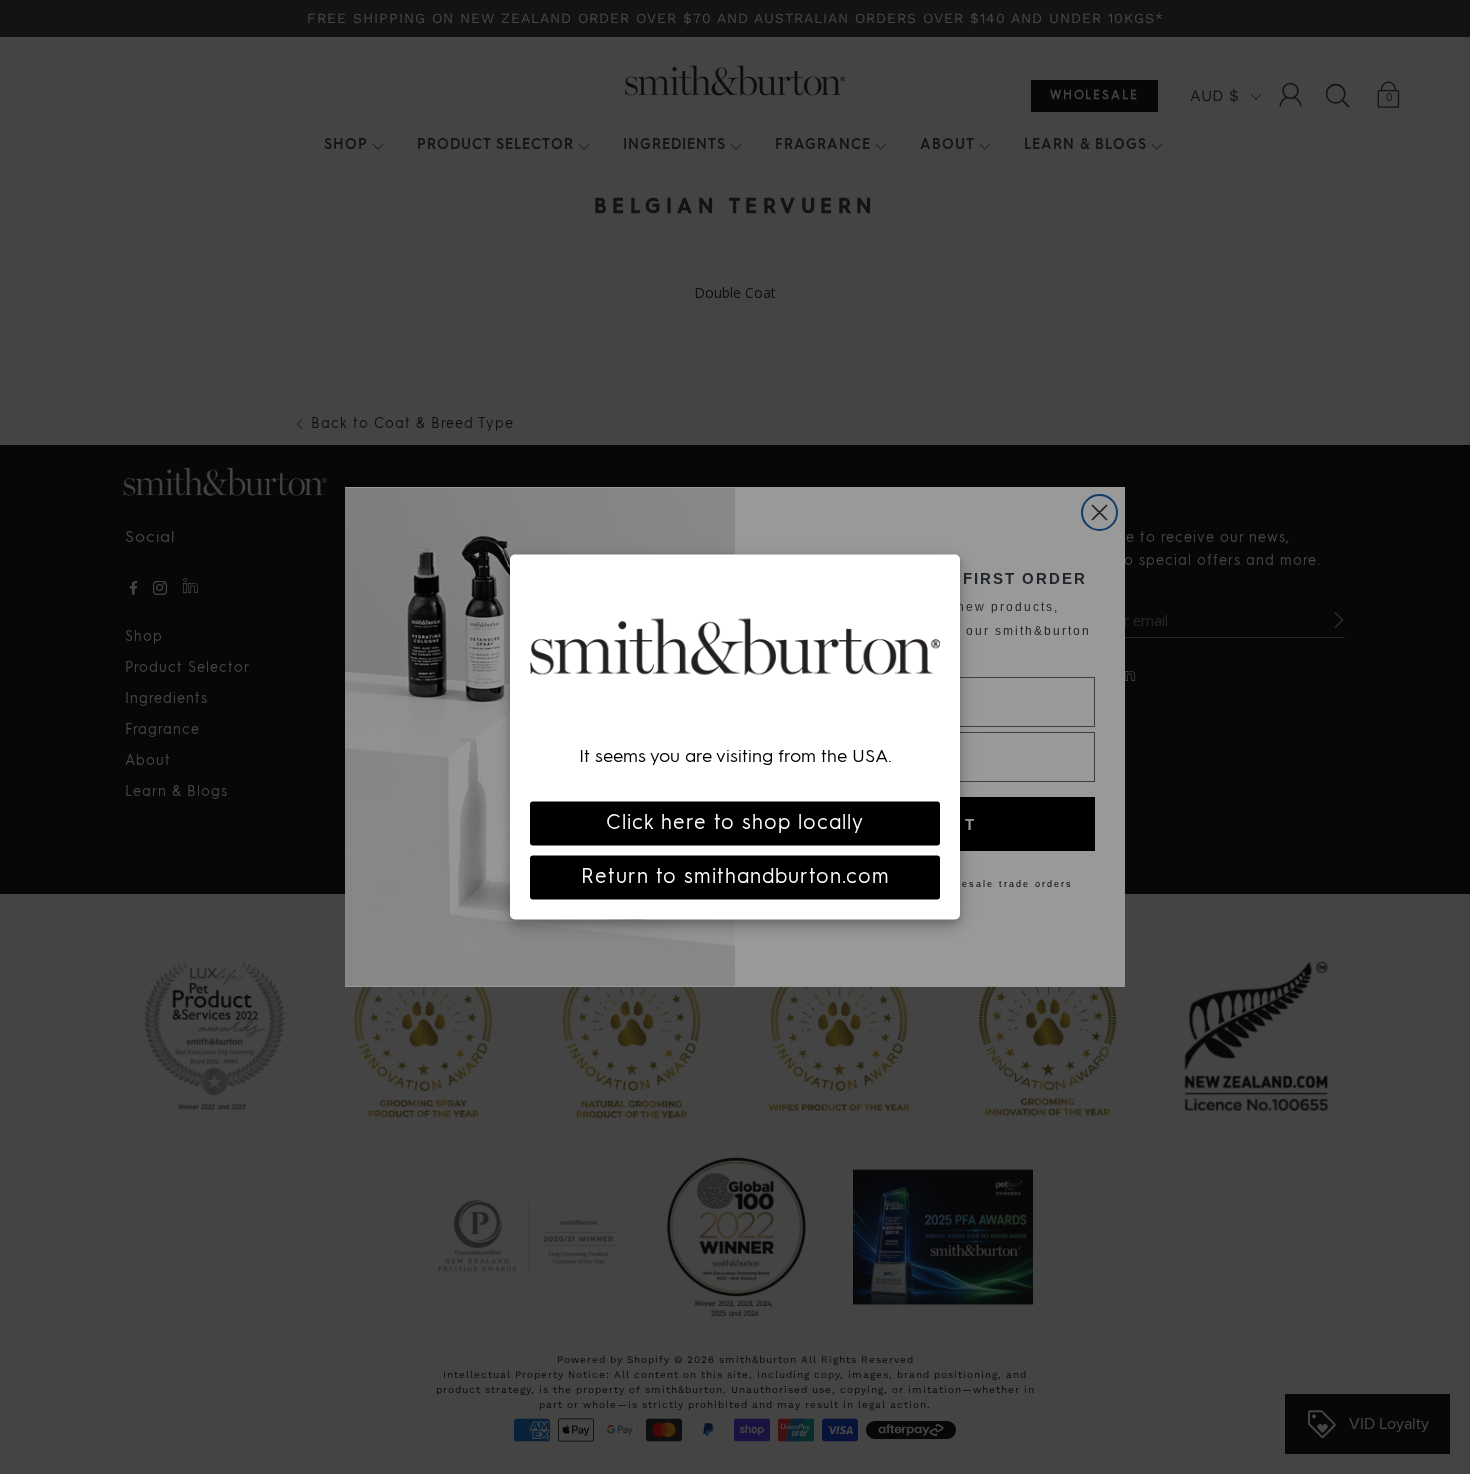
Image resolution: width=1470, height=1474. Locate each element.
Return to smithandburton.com (735, 877)
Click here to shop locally (735, 823)
